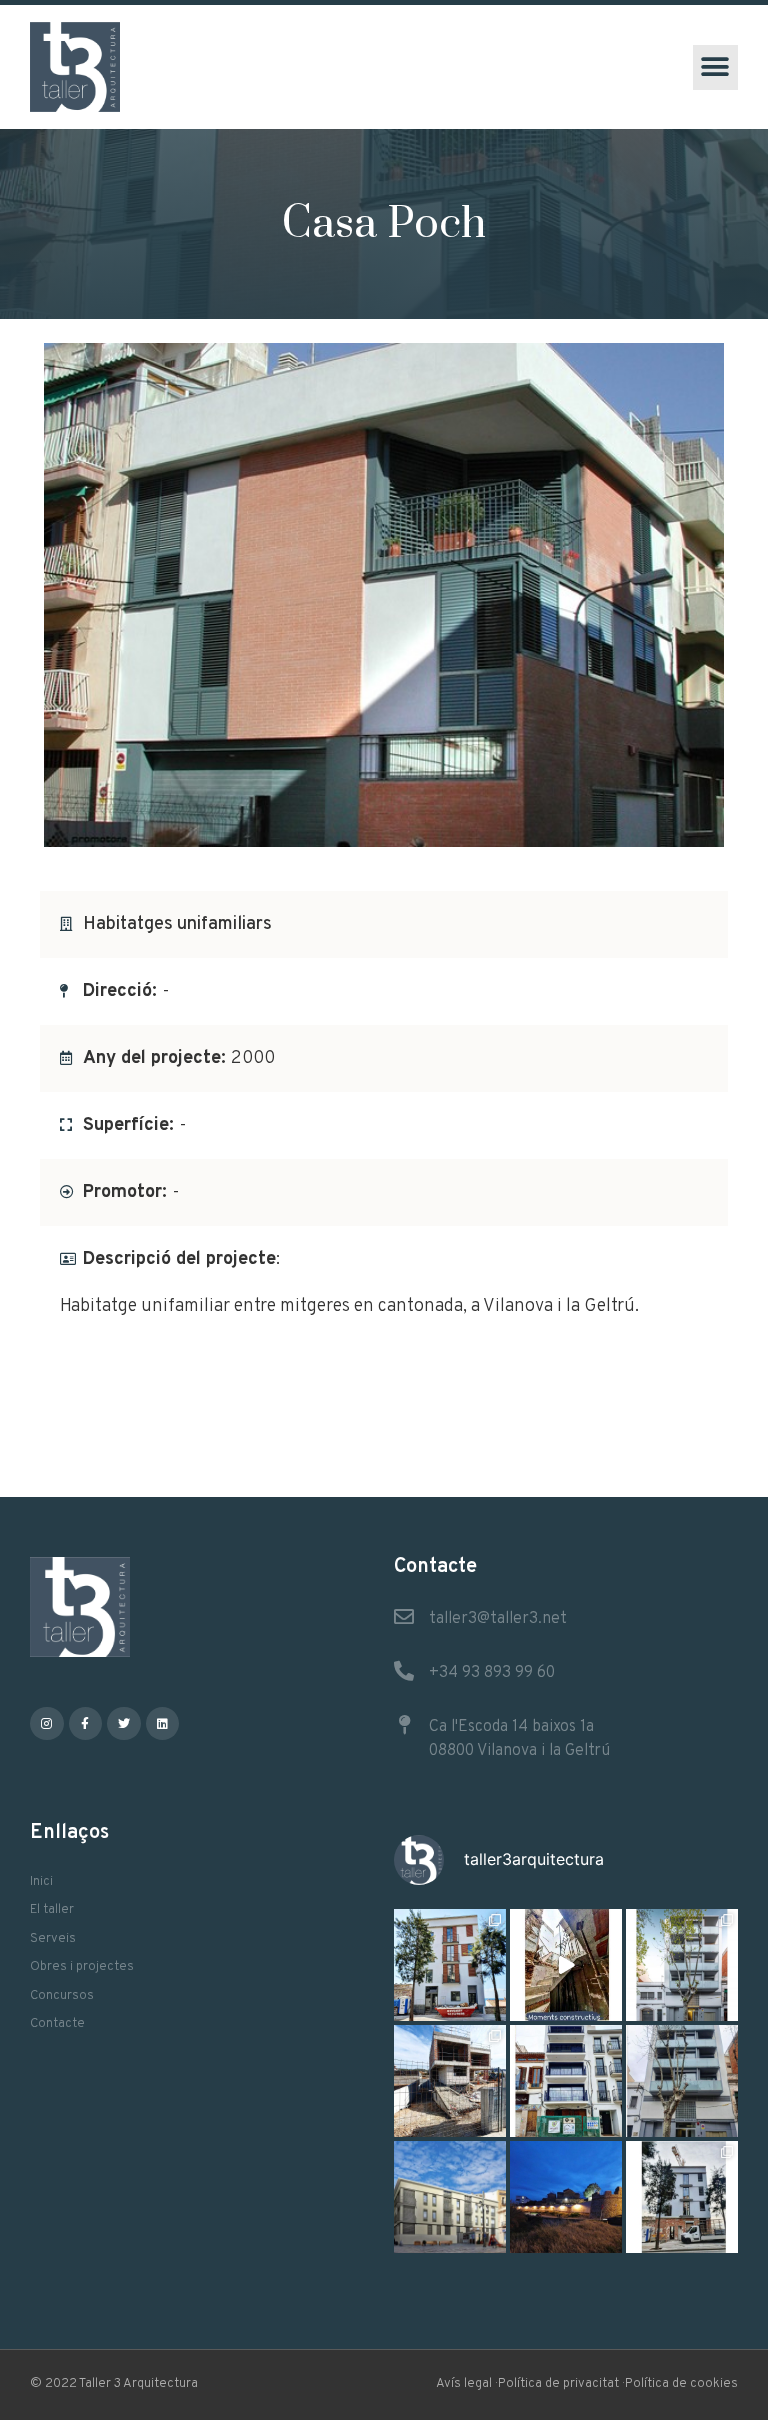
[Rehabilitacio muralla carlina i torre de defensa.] (566, 2197)
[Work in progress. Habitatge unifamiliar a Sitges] (450, 2081)
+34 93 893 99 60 (492, 1673)
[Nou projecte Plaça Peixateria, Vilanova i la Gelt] (450, 2197)
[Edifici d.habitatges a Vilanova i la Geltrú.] (682, 2081)
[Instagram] (47, 1724)
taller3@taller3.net (498, 1619)
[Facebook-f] (86, 1724)
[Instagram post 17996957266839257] (566, 1965)
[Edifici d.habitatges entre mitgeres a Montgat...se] (682, 2197)
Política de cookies (681, 2384)
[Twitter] (124, 1724)
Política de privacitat (558, 2384)
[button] (715, 67)
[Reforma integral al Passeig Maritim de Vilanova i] (566, 2081)
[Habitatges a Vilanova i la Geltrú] (682, 1965)
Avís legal (464, 2384)
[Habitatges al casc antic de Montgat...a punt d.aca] (450, 1965)
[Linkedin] (163, 1724)
